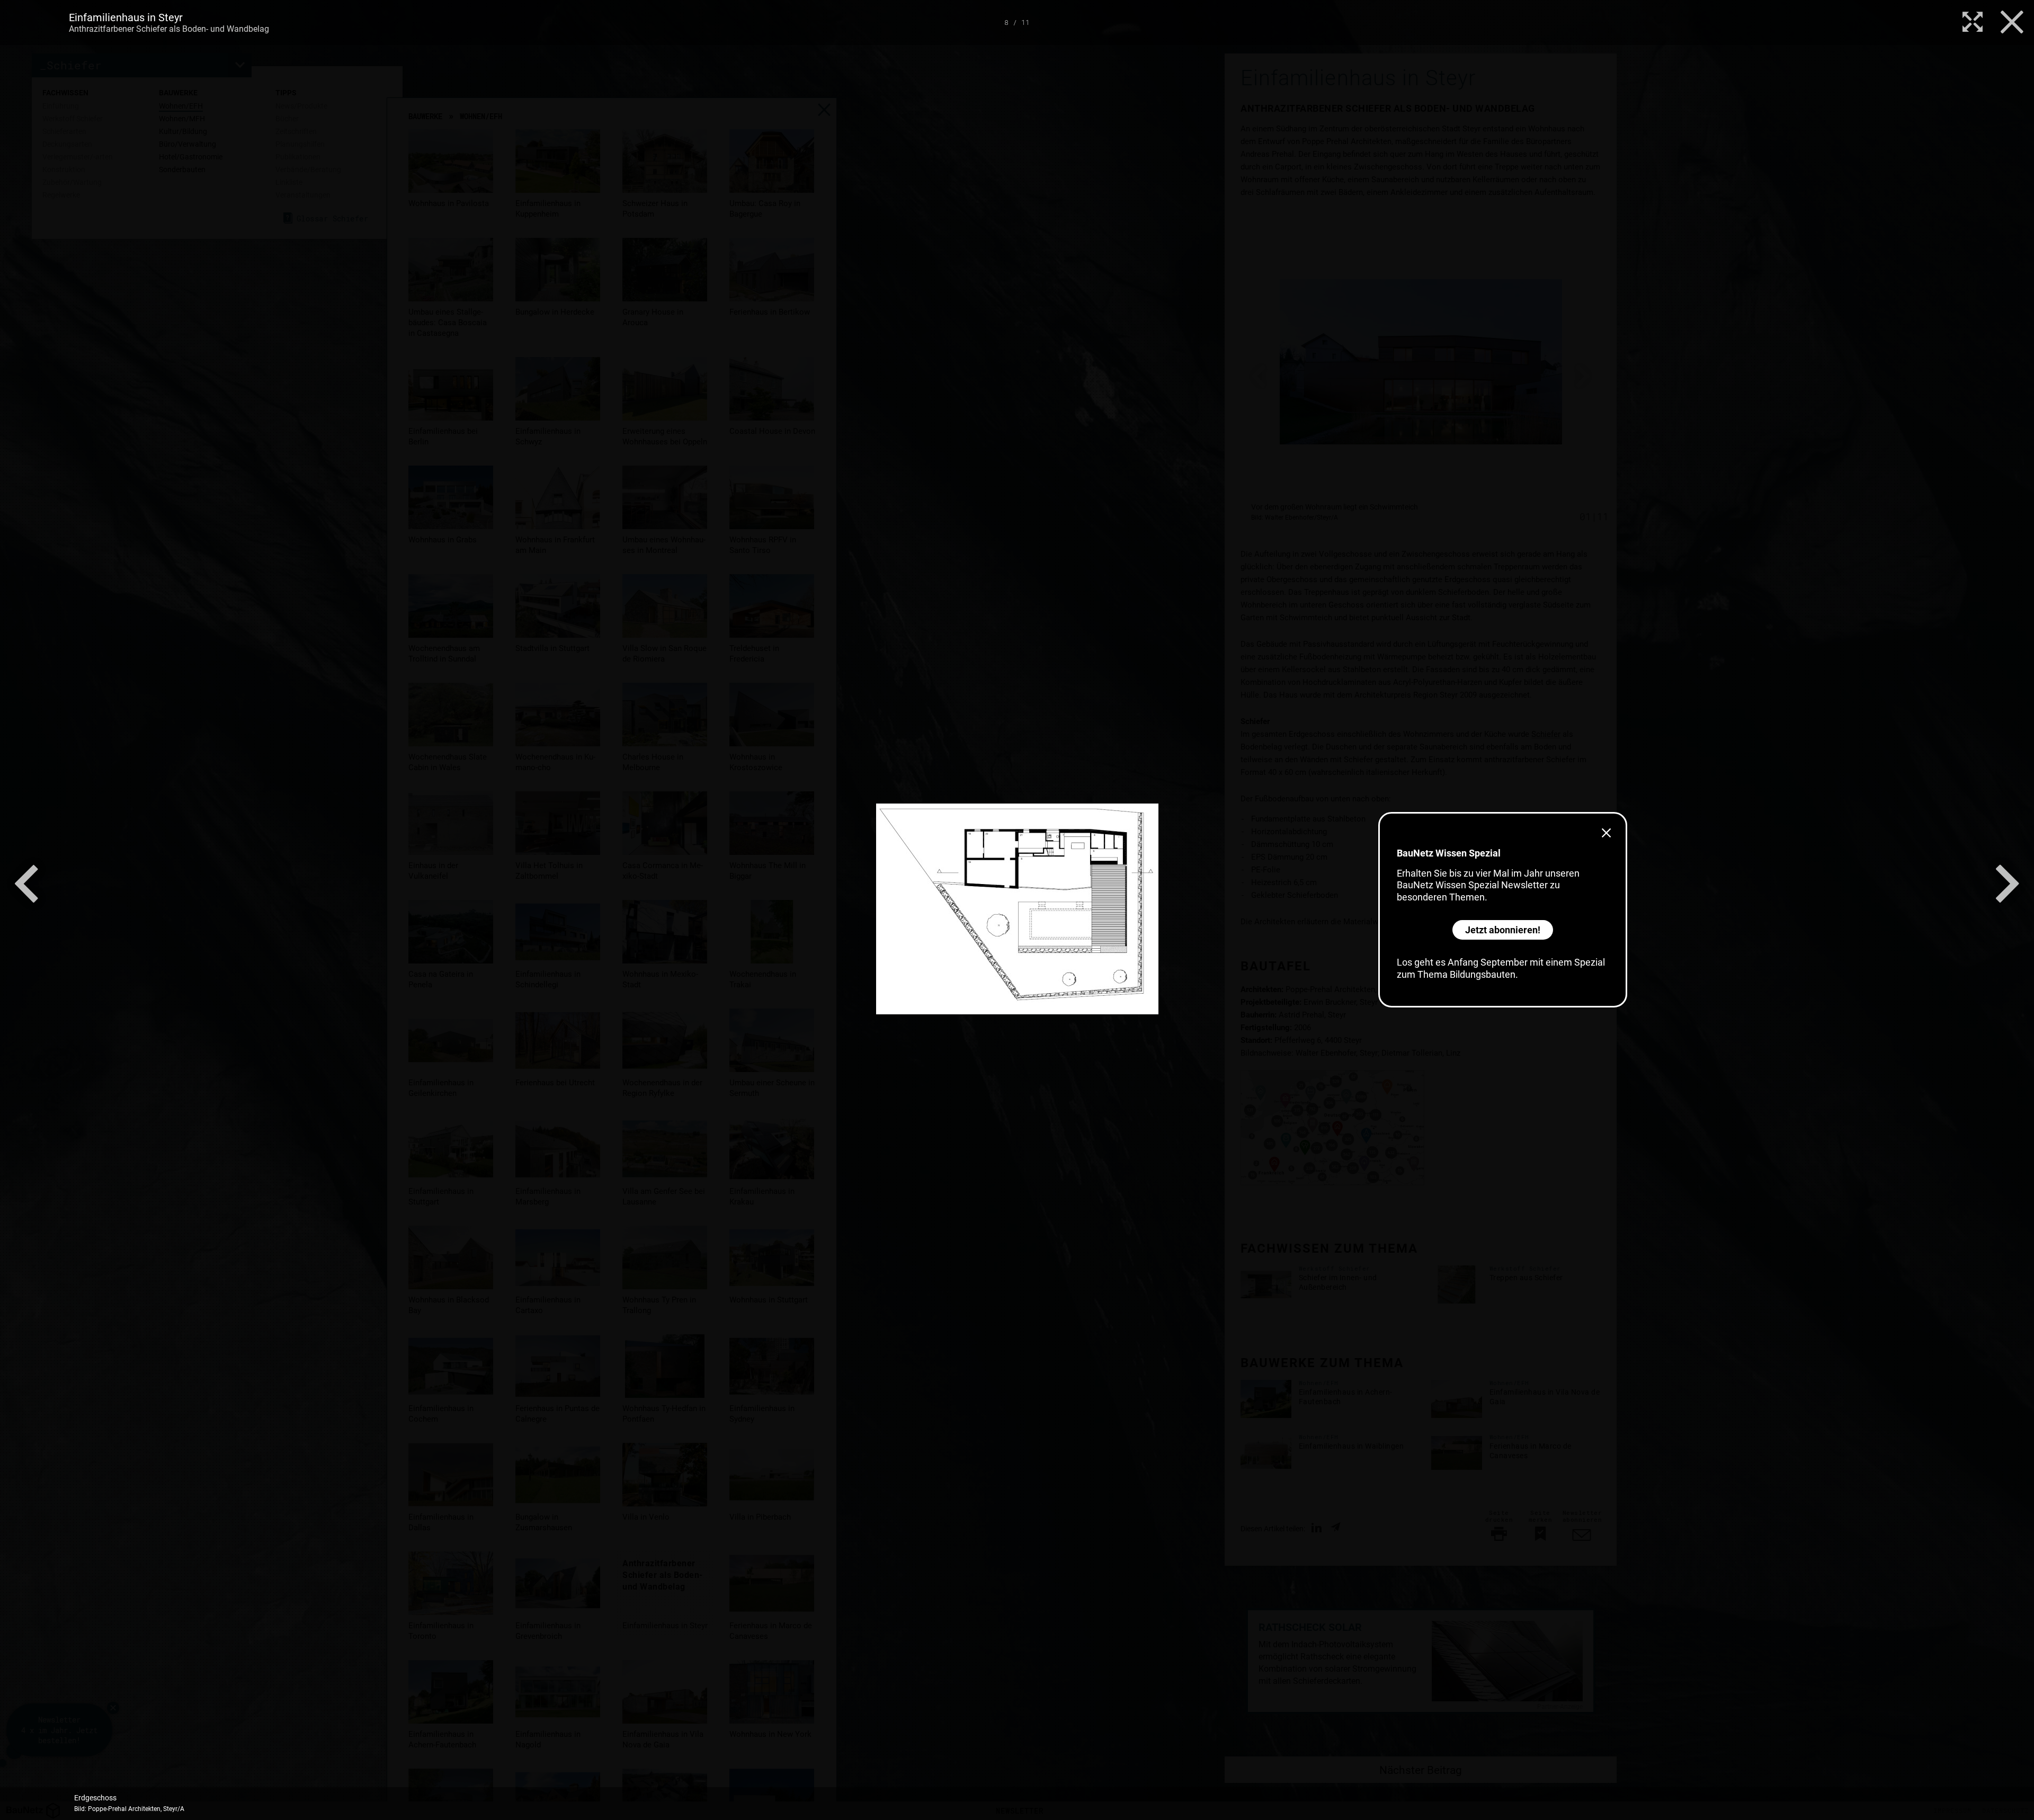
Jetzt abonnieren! (1503, 930)
